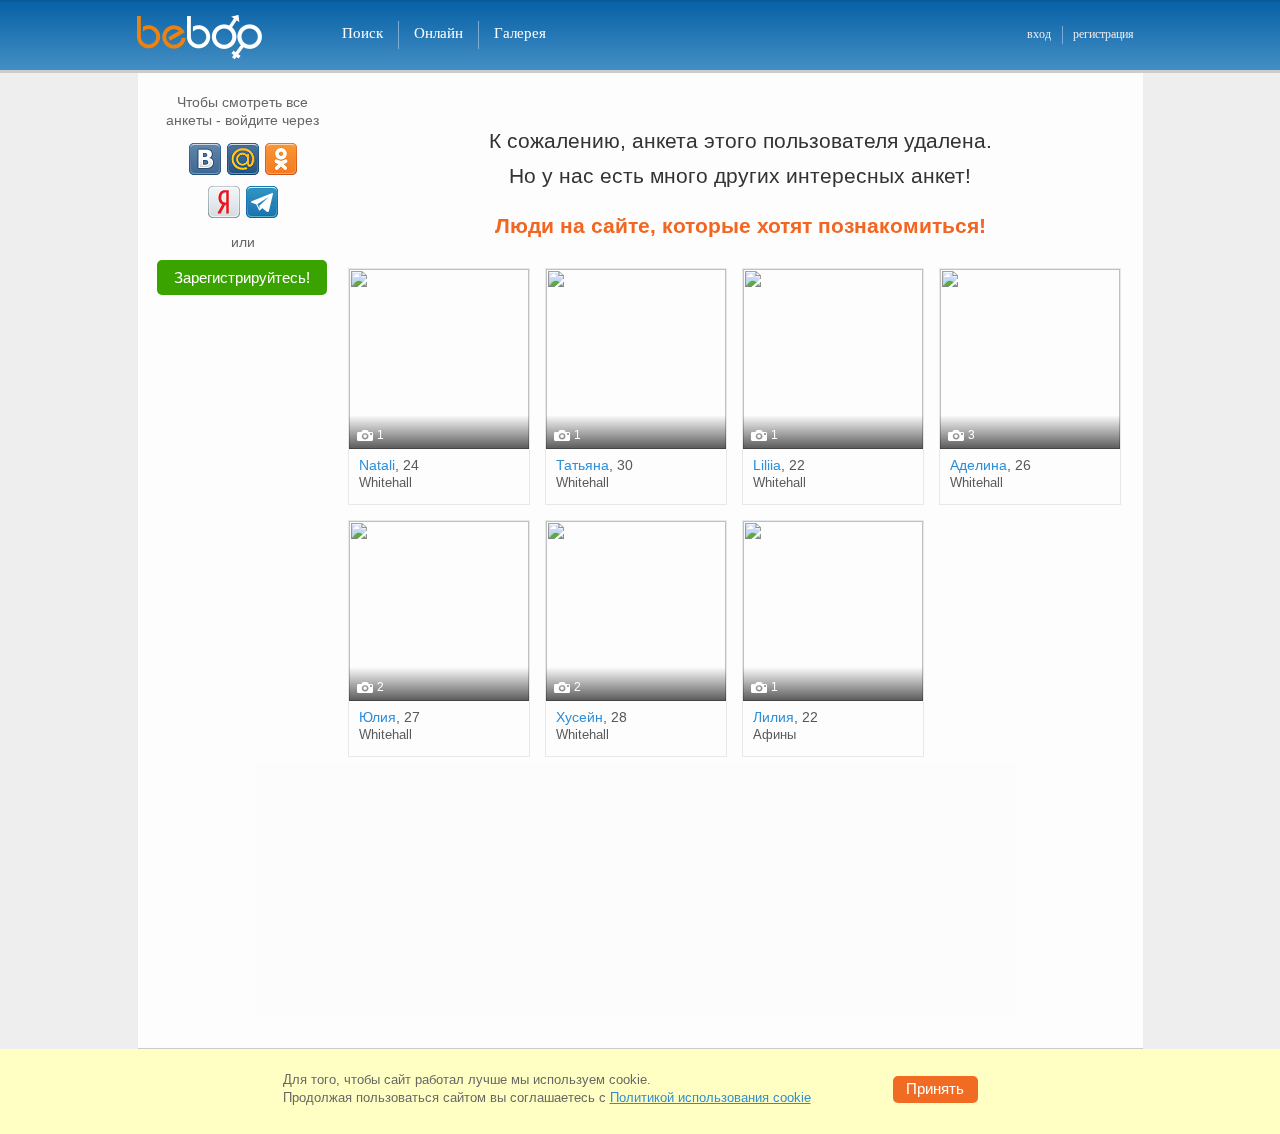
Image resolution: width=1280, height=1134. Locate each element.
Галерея (520, 33)
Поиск (362, 33)
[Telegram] (262, 202)
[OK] (281, 159)
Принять (935, 1088)
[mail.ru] (243, 159)
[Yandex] (224, 202)
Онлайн (438, 33)
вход (1039, 34)
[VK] (205, 159)
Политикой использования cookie (710, 1097)
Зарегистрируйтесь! (242, 277)
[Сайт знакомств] (212, 37)
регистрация (1103, 34)
